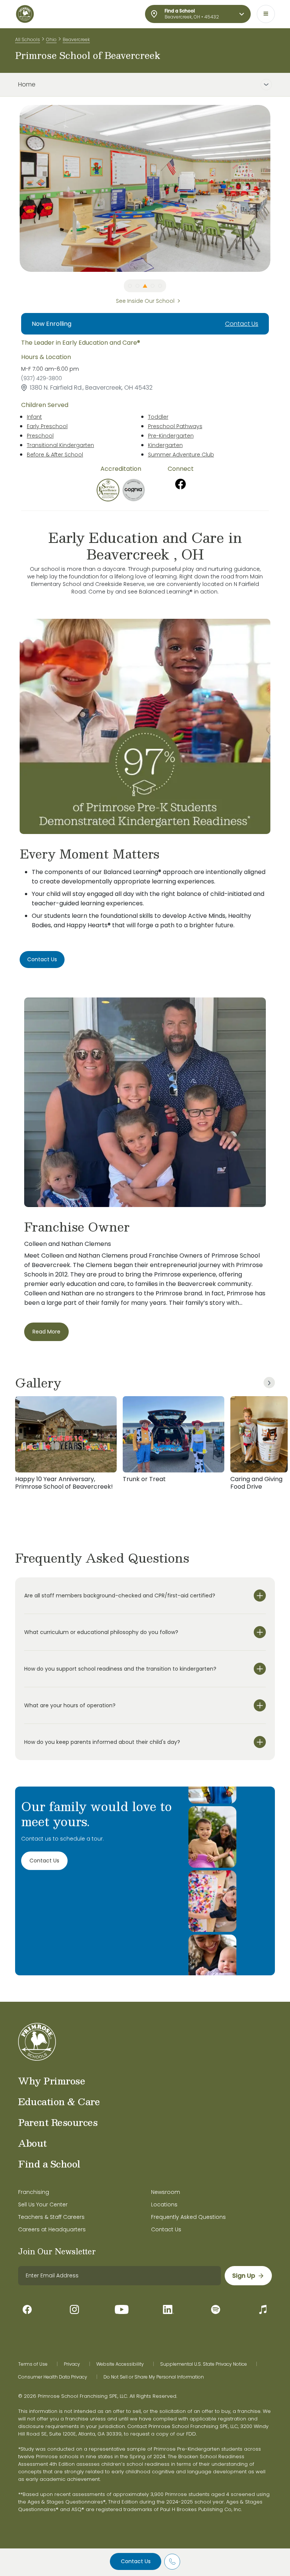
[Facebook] (180, 484)
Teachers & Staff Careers (51, 2217)
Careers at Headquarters (52, 2229)
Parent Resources (58, 2122)
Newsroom (166, 2192)
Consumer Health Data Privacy (53, 2377)
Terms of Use (33, 2364)
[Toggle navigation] (266, 14)
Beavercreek (76, 39)
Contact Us (136, 2561)
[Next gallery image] (269, 1383)
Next (276, 188)
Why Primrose (52, 2081)
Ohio (51, 39)
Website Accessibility (120, 2364)
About (32, 2143)
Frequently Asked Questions (188, 2217)
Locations (164, 2204)
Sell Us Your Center (43, 2204)
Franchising (34, 2192)
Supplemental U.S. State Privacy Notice (204, 2364)
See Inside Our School (145, 301)
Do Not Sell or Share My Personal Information (154, 2377)
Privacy (72, 2364)
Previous (14, 188)
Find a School (49, 2164)
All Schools (28, 39)
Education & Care (59, 2101)
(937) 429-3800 (42, 378)
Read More (46, 1332)
